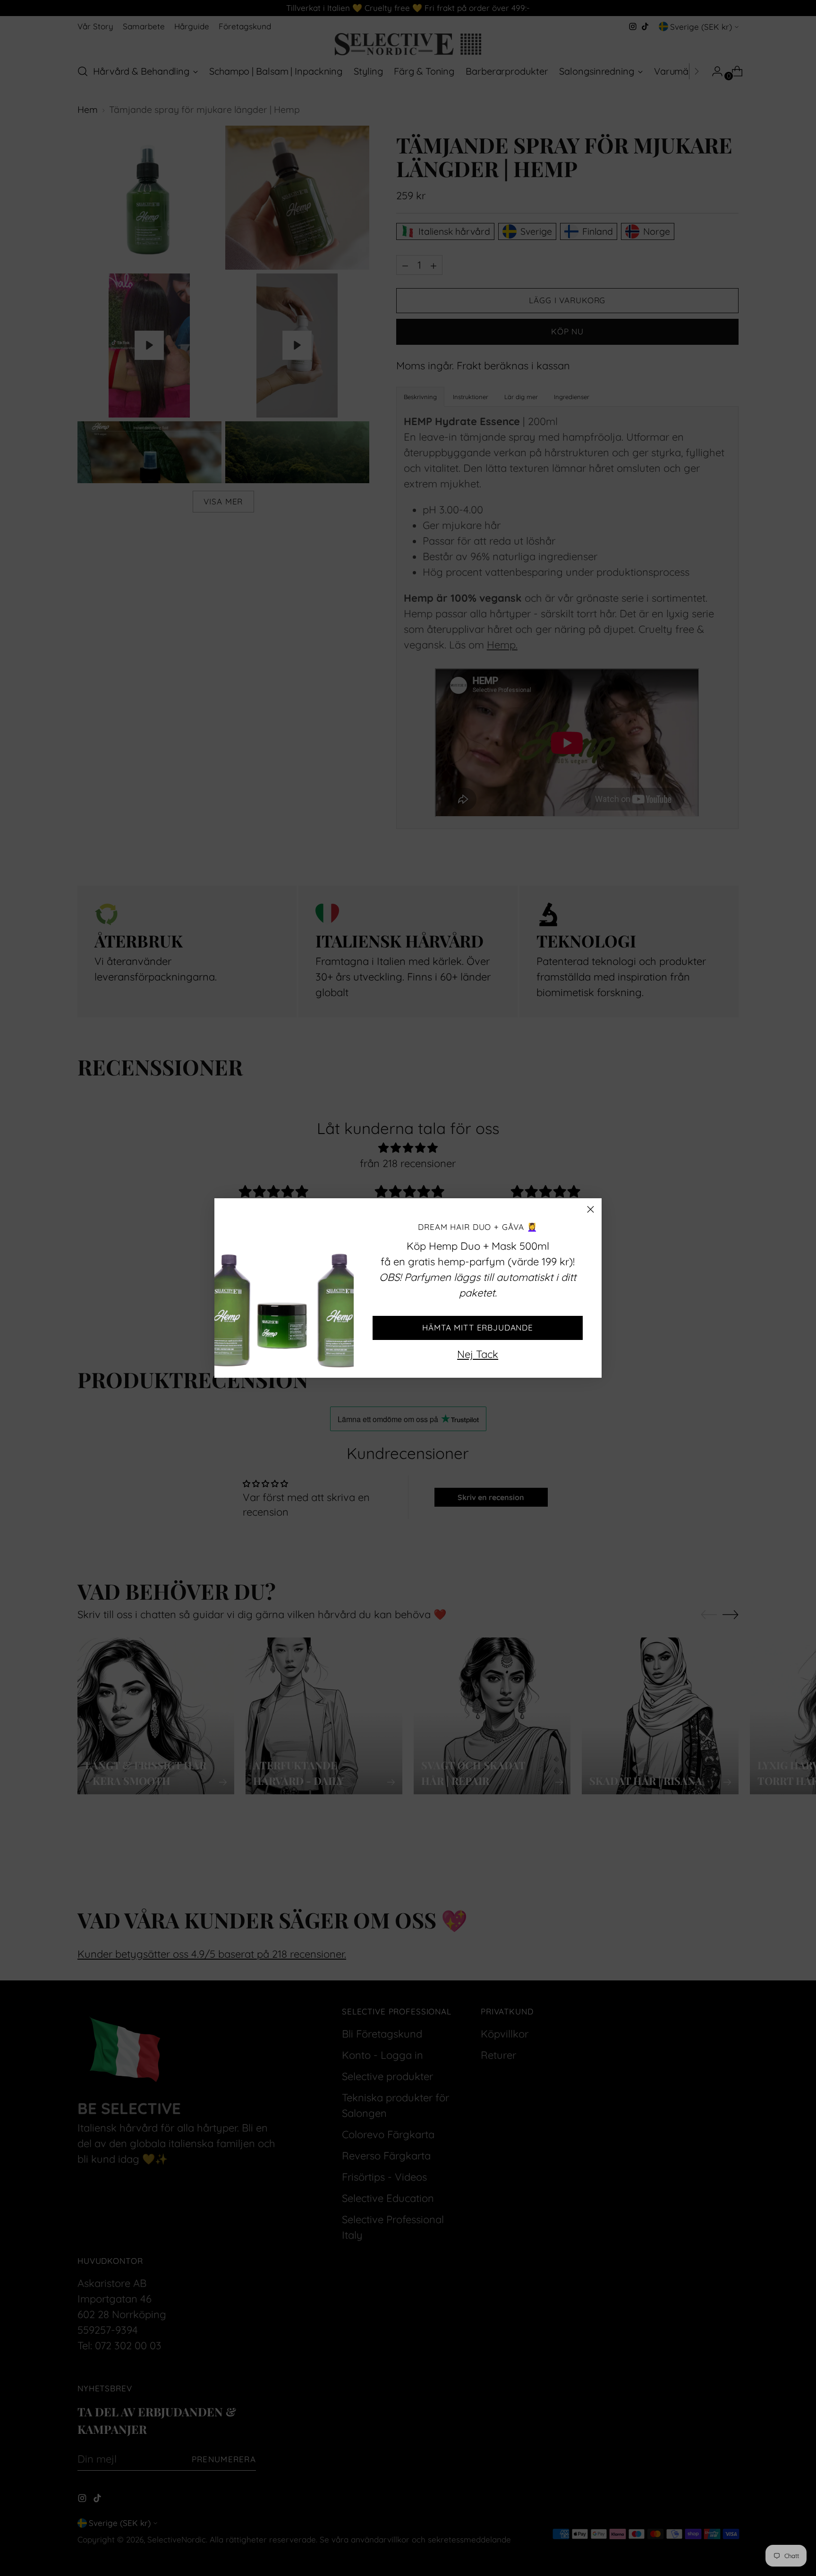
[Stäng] (591, 1209)
